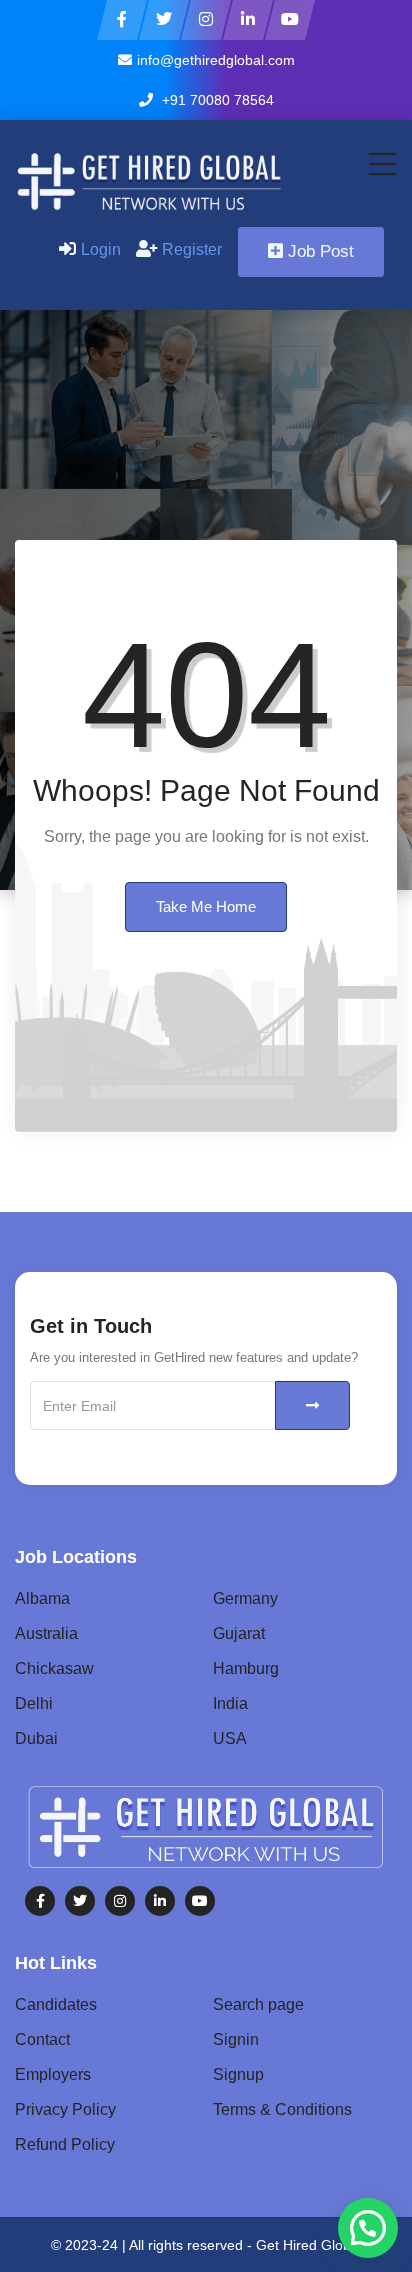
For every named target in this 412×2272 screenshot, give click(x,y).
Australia (46, 1633)
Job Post (321, 251)
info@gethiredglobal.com (216, 60)
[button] (368, 2228)
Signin (236, 2039)
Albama (42, 1598)
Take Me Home (206, 906)
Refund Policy (65, 2144)
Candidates (56, 2004)
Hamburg (246, 1668)
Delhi (34, 1703)
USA (230, 1738)
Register (192, 249)
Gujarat (239, 1633)
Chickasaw (54, 1668)
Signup (238, 2074)
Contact (42, 2039)
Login (101, 249)
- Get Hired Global (304, 2245)
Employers (53, 2074)
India (230, 1703)
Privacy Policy (65, 2109)
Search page (258, 2004)
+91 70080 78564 (216, 100)
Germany (245, 1598)
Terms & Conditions (282, 2109)
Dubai (36, 1738)
